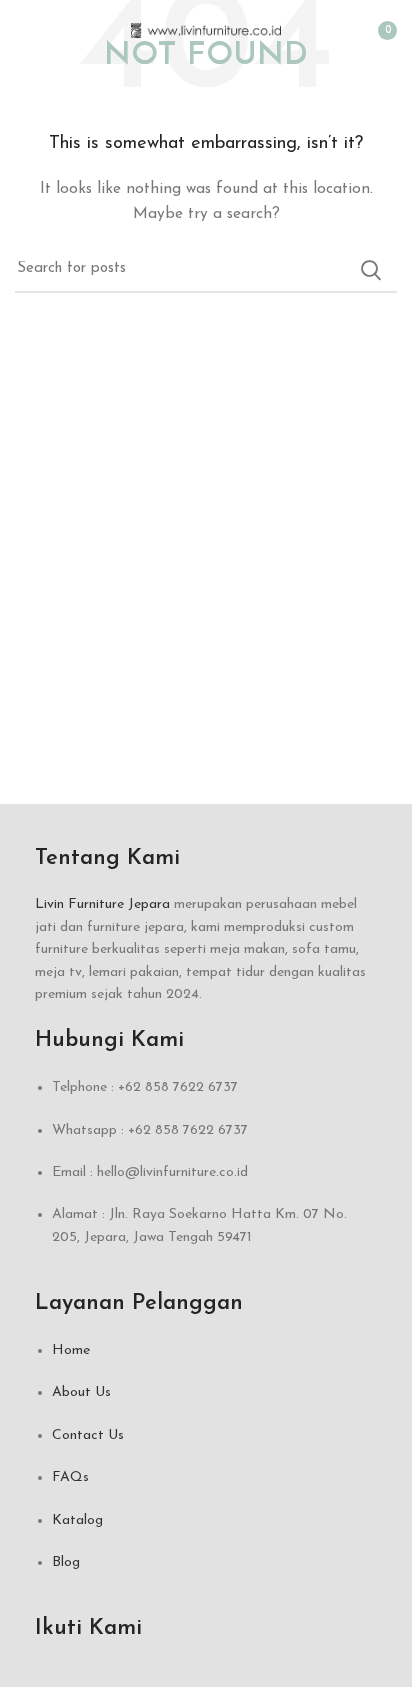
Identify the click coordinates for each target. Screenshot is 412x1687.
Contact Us (88, 1435)
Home (71, 1350)
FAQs (70, 1477)
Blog (66, 1562)
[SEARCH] (370, 270)
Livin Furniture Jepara (102, 904)
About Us (81, 1392)
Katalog (77, 1520)
